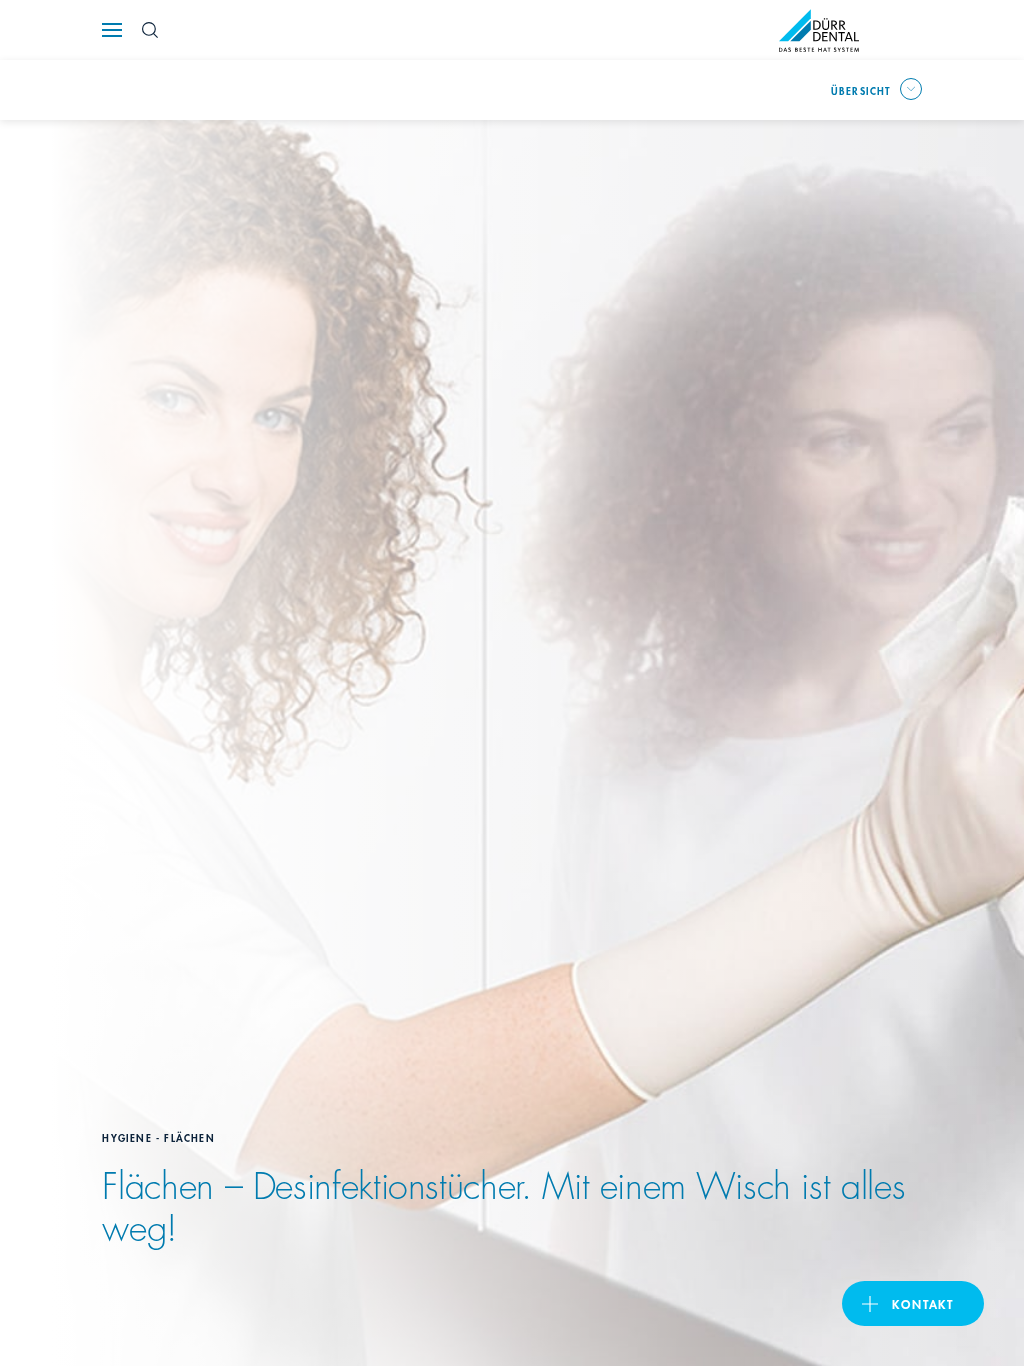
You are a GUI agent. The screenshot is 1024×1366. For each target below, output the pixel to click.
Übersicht (861, 90)
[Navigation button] (112, 30)
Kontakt (923, 1303)
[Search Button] (150, 30)
